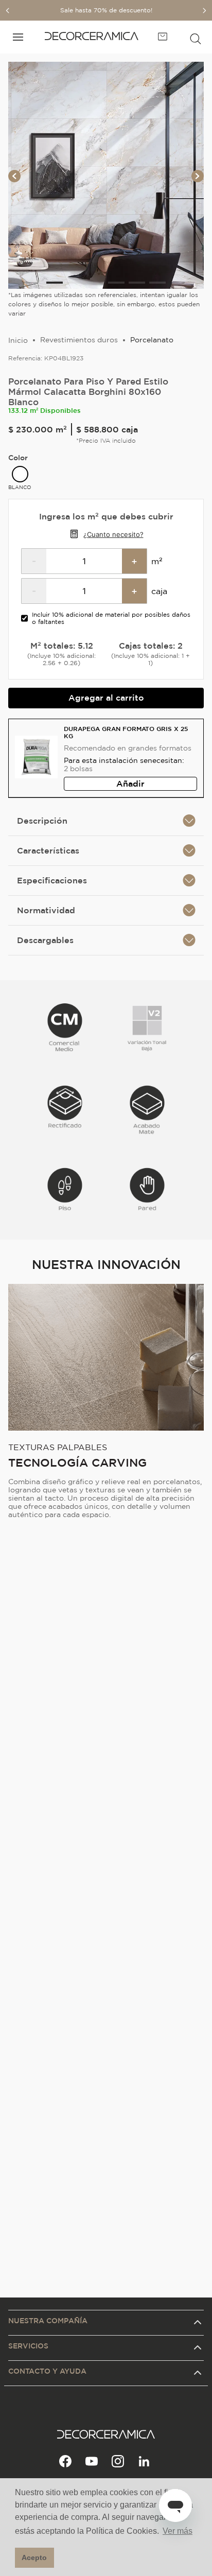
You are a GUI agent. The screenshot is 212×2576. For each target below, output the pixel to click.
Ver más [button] (178, 2531)
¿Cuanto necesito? (113, 534)
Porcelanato (152, 340)
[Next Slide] (204, 11)
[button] (196, 37)
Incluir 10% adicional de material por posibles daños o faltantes (111, 618)
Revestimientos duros (79, 340)
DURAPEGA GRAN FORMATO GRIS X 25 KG (126, 732)
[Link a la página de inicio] (18, 340)
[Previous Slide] (8, 11)
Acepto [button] (34, 2557)
